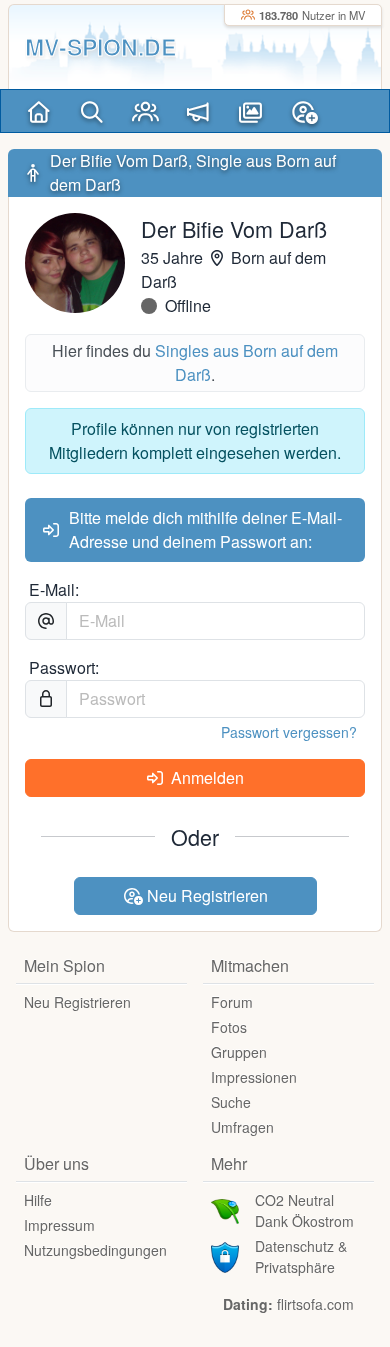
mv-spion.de (100, 46)
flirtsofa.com (315, 1304)
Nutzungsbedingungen (95, 1250)
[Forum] (198, 111)
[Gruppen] (145, 111)
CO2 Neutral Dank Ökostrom (304, 1210)
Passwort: (64, 667)
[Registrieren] (304, 111)
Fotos (229, 1027)
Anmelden (205, 777)
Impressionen (254, 1077)
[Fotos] (251, 111)
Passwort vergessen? (289, 732)
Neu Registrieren (205, 895)
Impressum (59, 1225)
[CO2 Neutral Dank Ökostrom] (225, 1209)
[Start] (39, 111)
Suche (231, 1102)
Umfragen (242, 1127)
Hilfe (38, 1200)
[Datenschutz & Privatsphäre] (225, 1255)
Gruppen (239, 1052)
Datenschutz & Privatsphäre (301, 1256)
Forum (232, 1002)
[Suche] (92, 111)
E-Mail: (54, 589)
